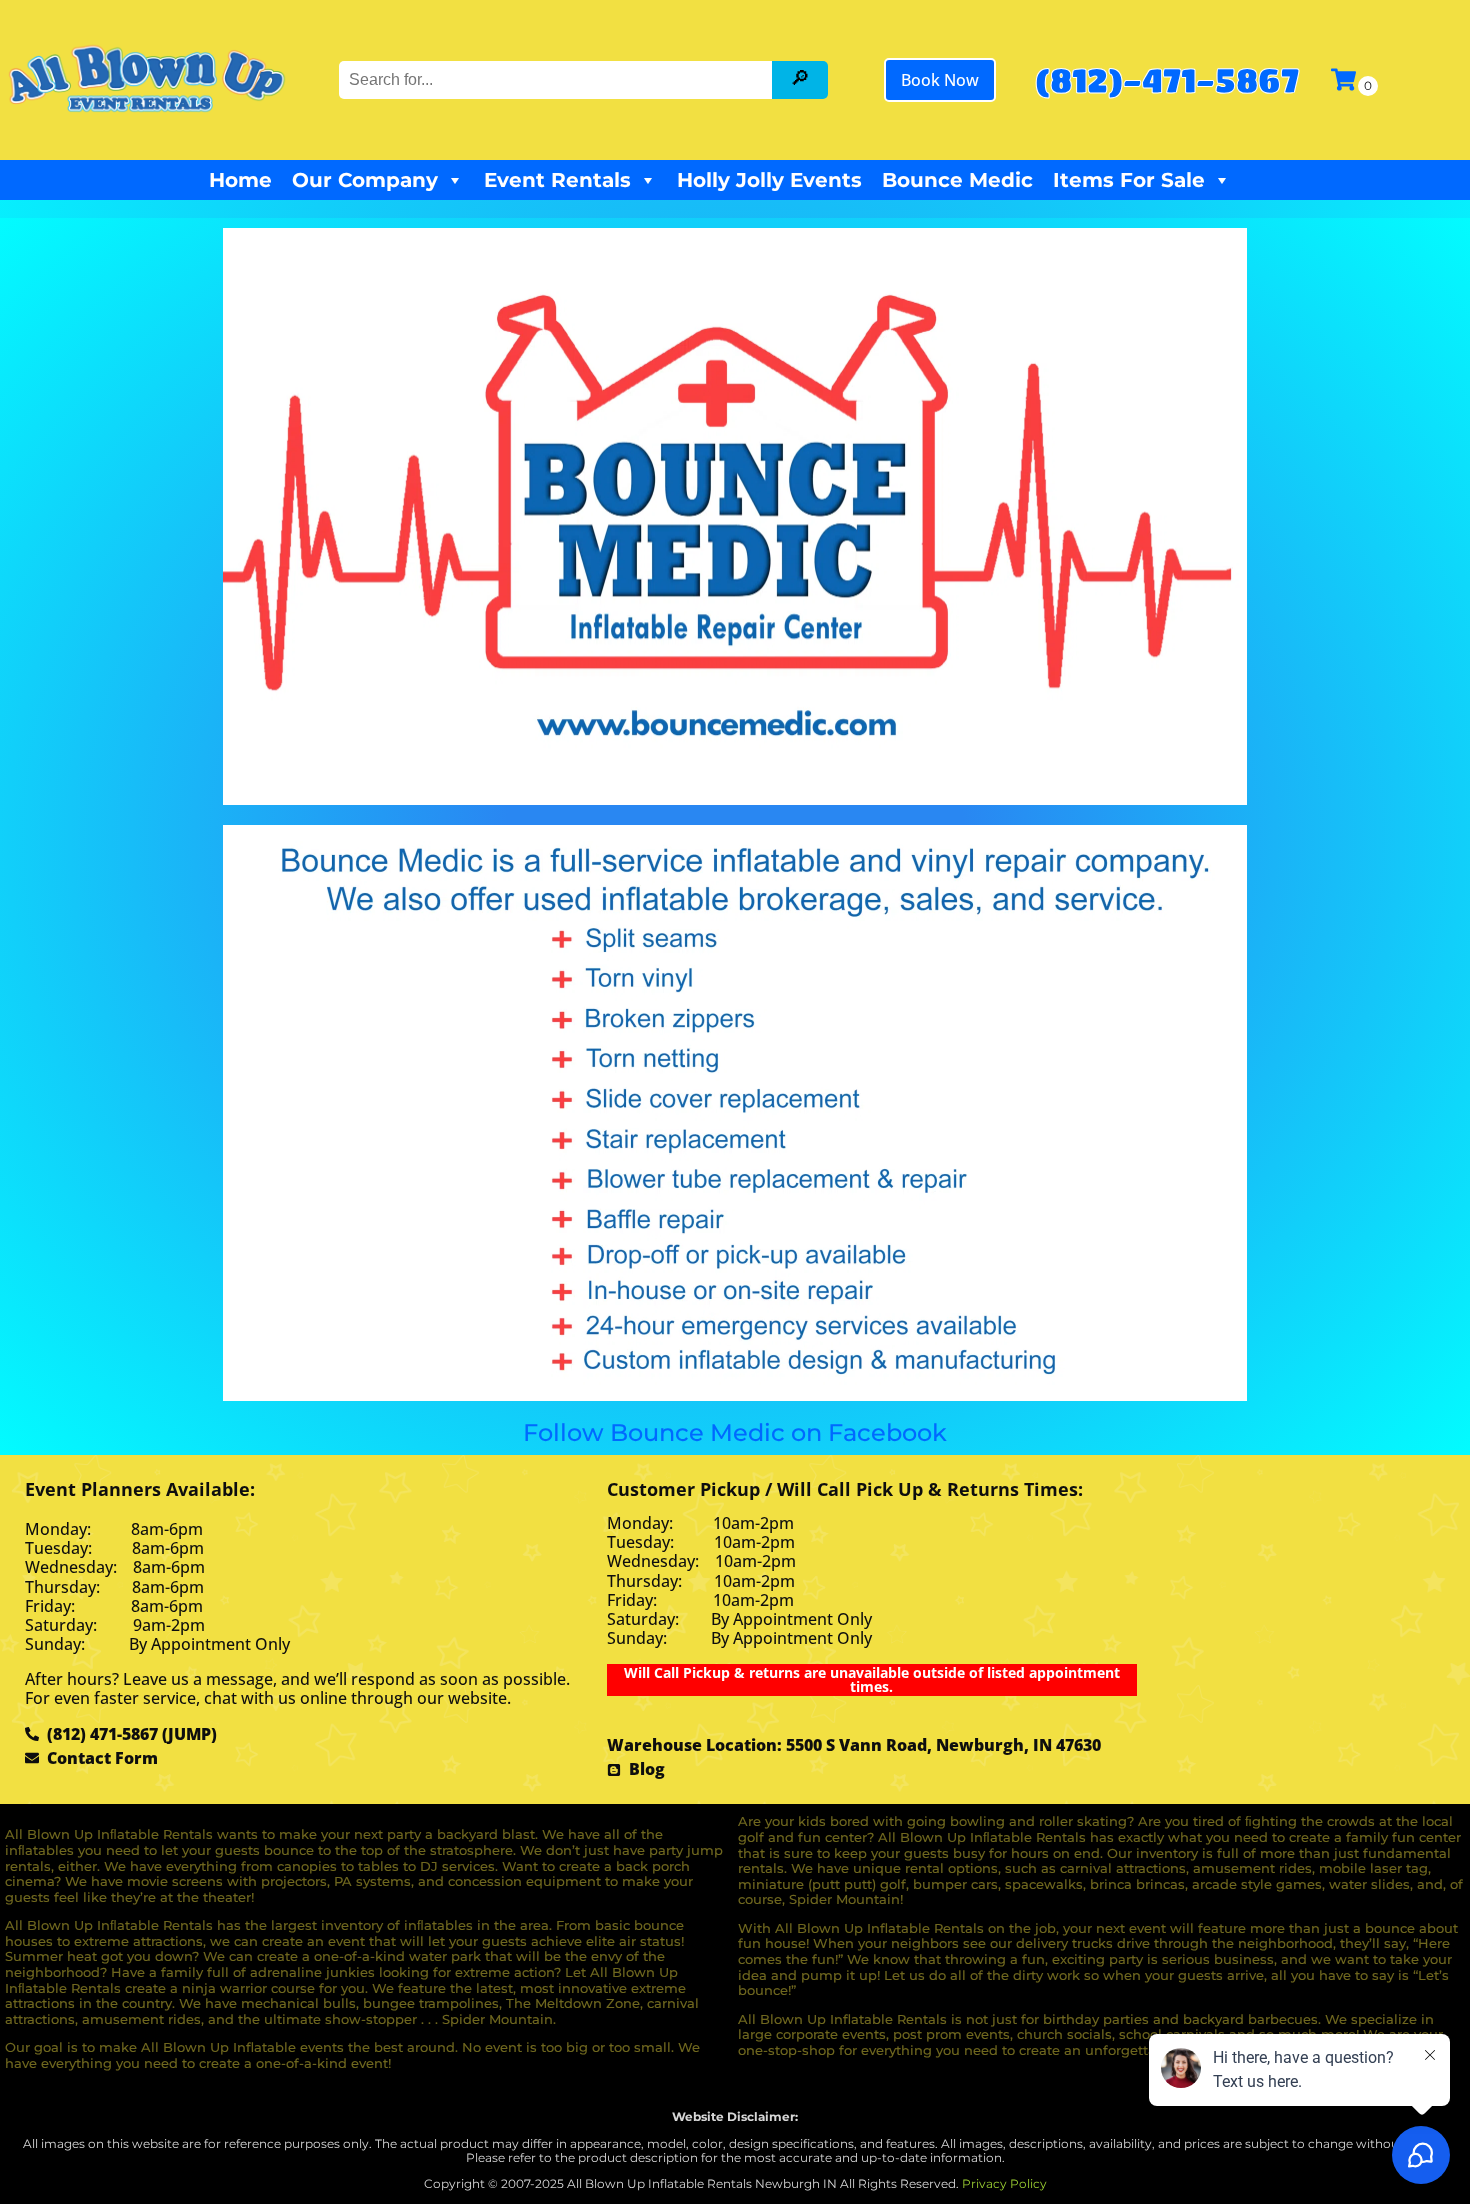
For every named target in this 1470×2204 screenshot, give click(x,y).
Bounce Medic (957, 180)
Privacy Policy (1004, 2183)
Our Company (365, 180)
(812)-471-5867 (1167, 79)
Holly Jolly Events (769, 180)
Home (240, 180)
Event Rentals (557, 180)
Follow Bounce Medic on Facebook (735, 1432)
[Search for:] (558, 79)
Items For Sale (1129, 180)
